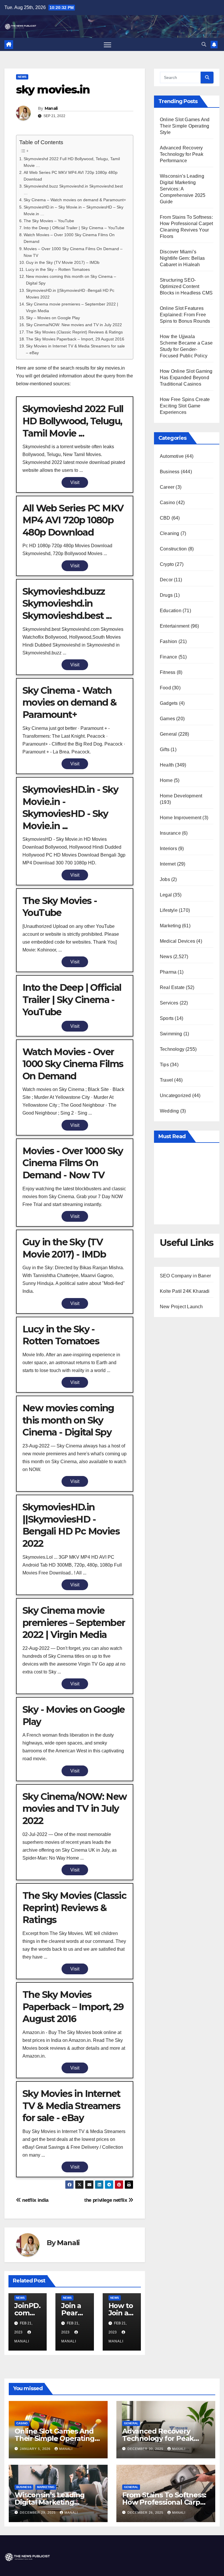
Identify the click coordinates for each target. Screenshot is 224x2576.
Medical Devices (177, 941)
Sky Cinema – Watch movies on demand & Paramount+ (75, 200)
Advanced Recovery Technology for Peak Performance (182, 154)
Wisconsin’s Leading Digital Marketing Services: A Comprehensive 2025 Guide (183, 189)
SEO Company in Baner (185, 1276)
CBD (165, 518)
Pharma (168, 972)
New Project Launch (181, 1307)
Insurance (170, 833)
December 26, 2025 (146, 2513)
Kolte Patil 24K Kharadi (185, 1291)
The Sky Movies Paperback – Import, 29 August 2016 (75, 339)
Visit (75, 482)
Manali (51, 108)
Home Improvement (181, 818)
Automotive (172, 456)
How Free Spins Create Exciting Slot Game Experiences (185, 406)
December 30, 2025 (146, 2449)
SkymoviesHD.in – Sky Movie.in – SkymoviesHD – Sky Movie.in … (73, 210)
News (22, 77)
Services (169, 1003)
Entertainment (175, 626)
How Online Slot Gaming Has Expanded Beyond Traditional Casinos (186, 378)
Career (167, 487)
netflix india (35, 2200)
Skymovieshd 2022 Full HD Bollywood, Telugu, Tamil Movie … (72, 162)
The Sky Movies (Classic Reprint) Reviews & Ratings (74, 332)
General (168, 734)
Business (170, 472)
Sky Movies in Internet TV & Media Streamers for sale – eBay (75, 349)
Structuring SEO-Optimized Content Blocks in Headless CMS (186, 286)
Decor (166, 580)
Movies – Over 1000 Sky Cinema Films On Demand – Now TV (73, 252)
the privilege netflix (106, 2200)
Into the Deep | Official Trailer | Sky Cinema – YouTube (74, 228)
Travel (166, 1080)
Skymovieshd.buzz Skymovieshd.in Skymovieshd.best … (73, 189)
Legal (166, 895)
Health (167, 765)
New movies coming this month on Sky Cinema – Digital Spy (71, 280)
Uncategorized (175, 1095)
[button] (204, 44)
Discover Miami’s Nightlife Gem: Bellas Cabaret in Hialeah (182, 258)
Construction (173, 549)
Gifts (165, 750)
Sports (167, 1018)
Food (165, 688)
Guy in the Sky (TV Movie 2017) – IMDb (63, 262)
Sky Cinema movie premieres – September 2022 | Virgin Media (72, 307)
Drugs (166, 595)
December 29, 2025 (38, 2513)
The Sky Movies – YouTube (49, 221)
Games (167, 719)
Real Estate (172, 987)
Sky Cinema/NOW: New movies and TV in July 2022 (74, 325)
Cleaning (170, 533)
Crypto (167, 564)
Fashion (168, 641)
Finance (168, 657)
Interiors (168, 849)
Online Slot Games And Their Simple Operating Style (185, 126)
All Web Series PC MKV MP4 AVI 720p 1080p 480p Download (71, 176)
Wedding (169, 1111)
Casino (167, 503)
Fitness (168, 672)
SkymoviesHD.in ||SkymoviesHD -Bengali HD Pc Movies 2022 (70, 294)
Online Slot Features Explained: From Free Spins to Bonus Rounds (185, 315)
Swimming (171, 1034)
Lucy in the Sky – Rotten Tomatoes (58, 269)
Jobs (165, 879)
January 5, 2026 (36, 2449)
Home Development (181, 796)
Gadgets (169, 703)
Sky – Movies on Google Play (53, 318)
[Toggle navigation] (107, 44)
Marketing (170, 926)
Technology (172, 1049)
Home (166, 780)
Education (171, 611)
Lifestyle (169, 910)
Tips (164, 1065)
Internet (168, 864)
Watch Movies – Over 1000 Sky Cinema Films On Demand (69, 238)
